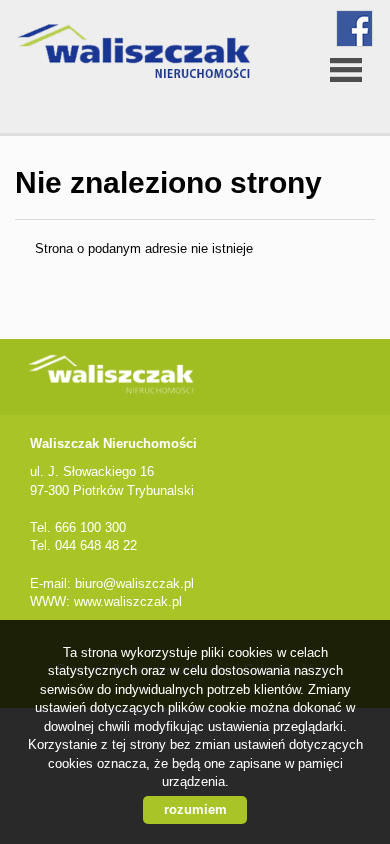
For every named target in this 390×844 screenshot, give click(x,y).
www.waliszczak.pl (128, 601)
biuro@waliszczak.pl (134, 583)
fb (354, 28)
